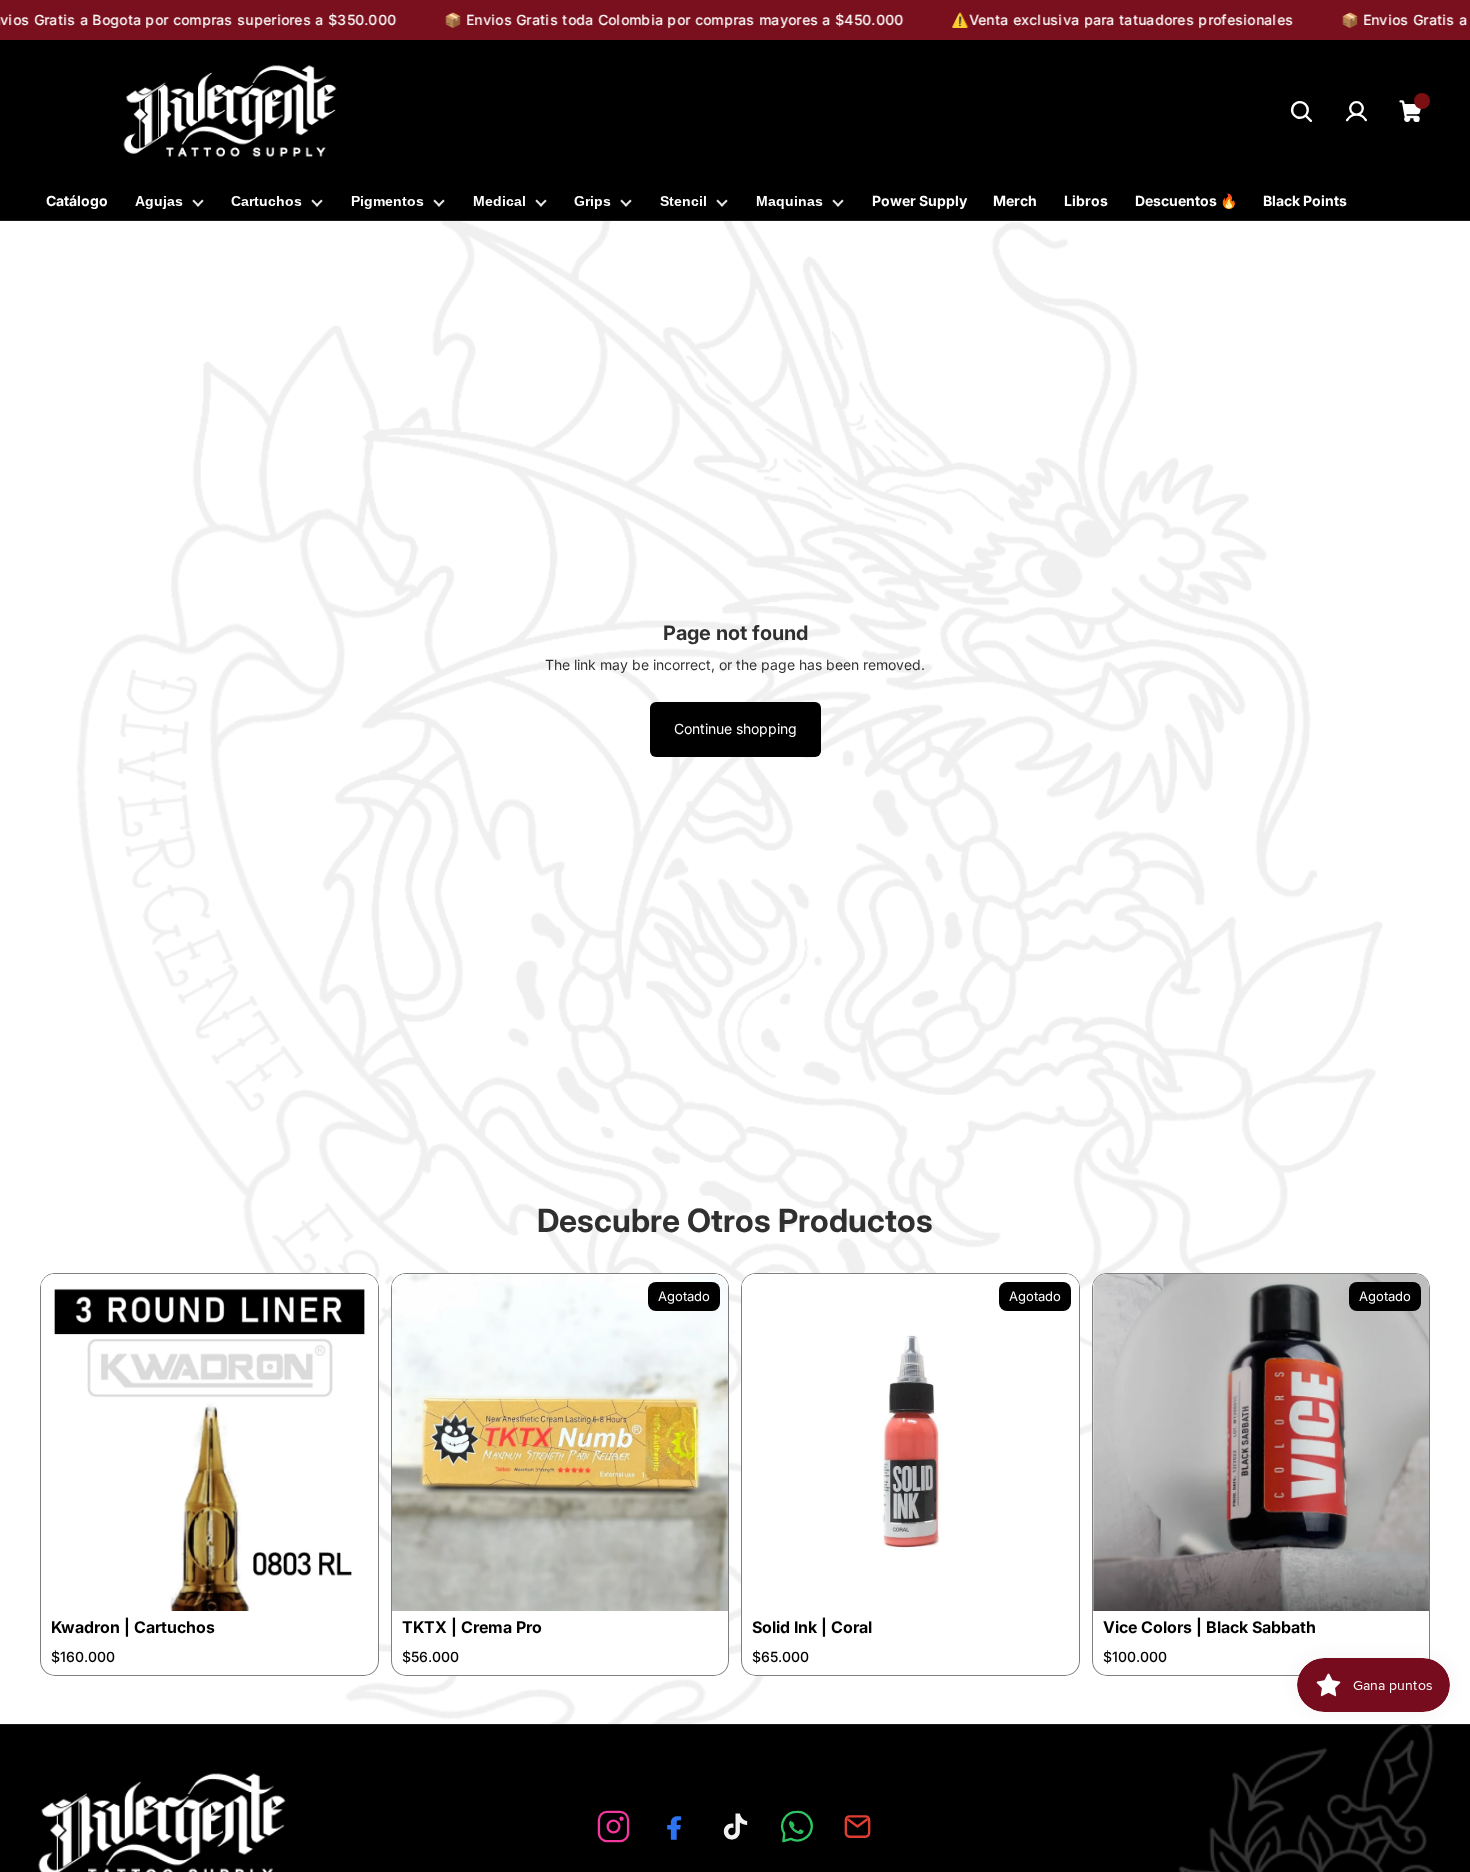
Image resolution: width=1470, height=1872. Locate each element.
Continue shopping (735, 728)
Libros (1086, 200)
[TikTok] (735, 1826)
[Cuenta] (1356, 111)
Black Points (1305, 200)
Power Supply (919, 200)
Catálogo (77, 200)
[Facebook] (674, 1826)
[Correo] (857, 1826)
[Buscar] (1301, 111)
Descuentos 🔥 (1186, 200)
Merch (1015, 200)
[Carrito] (1411, 111)
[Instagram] (613, 1826)
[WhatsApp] (796, 1826)
